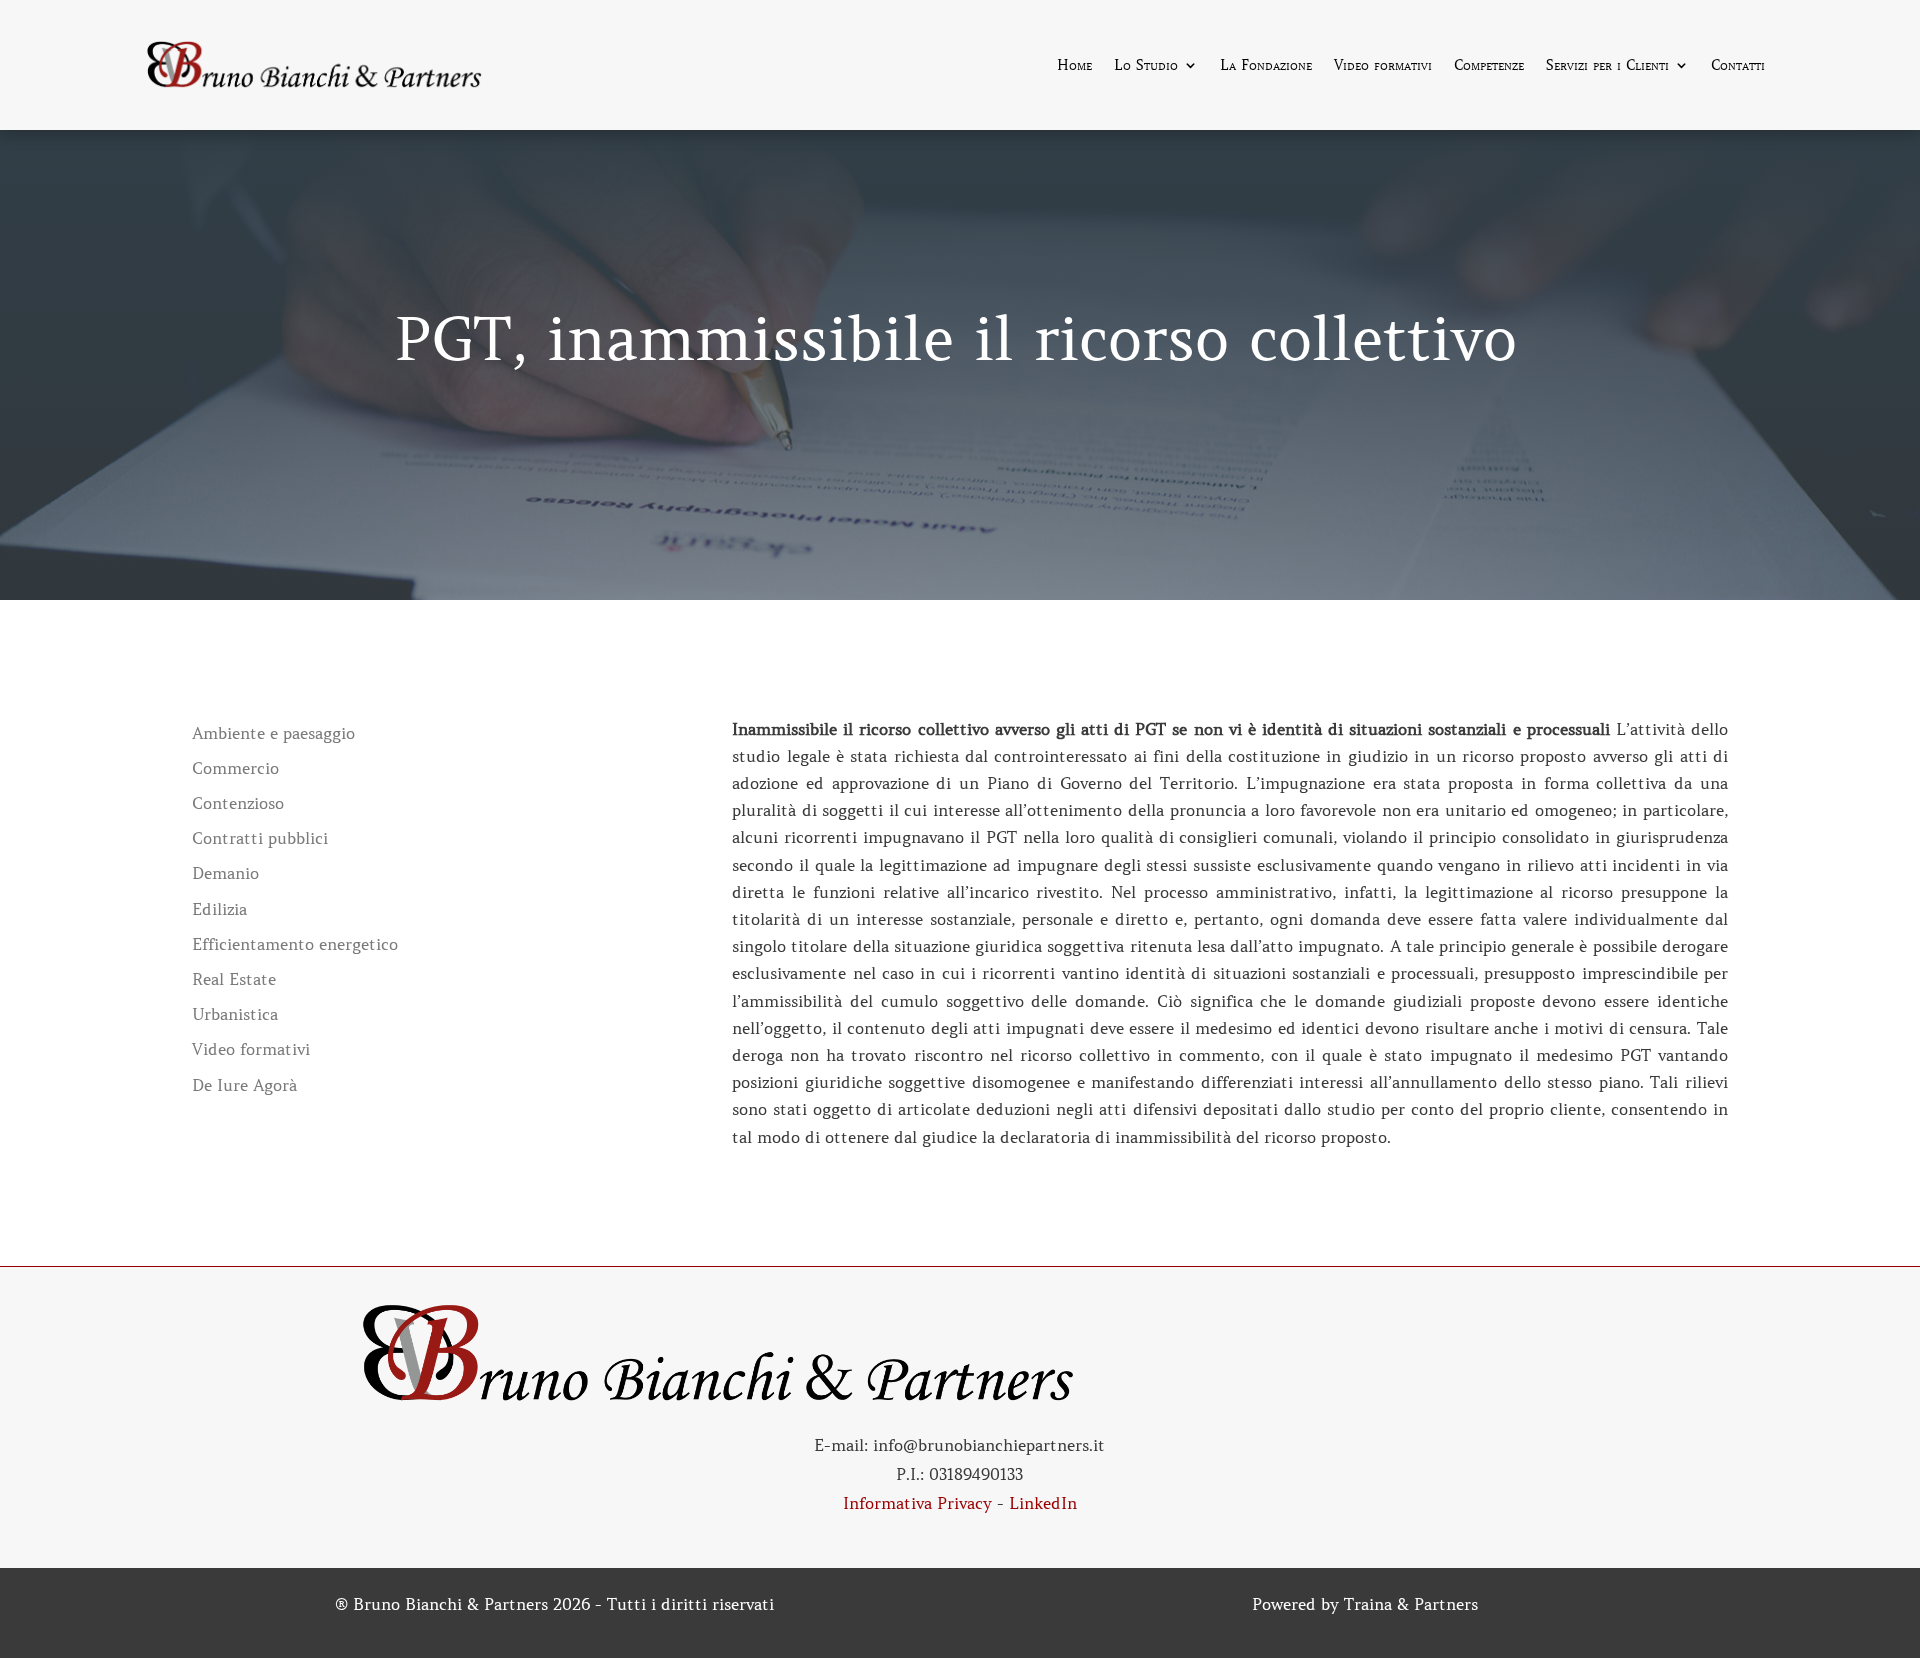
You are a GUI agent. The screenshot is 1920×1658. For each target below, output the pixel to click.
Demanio (225, 873)
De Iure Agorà (244, 1085)
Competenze (1489, 66)
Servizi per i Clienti (1607, 66)
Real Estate (234, 979)
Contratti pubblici (260, 838)
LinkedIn (1043, 1503)
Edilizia (219, 909)
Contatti (1738, 66)
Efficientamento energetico (295, 944)
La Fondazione (1266, 66)
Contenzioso (238, 803)
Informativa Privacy (917, 1503)
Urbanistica (235, 1014)
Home (1074, 66)
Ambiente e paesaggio (273, 733)
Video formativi (1383, 66)
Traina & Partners (1411, 1604)
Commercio (235, 768)
